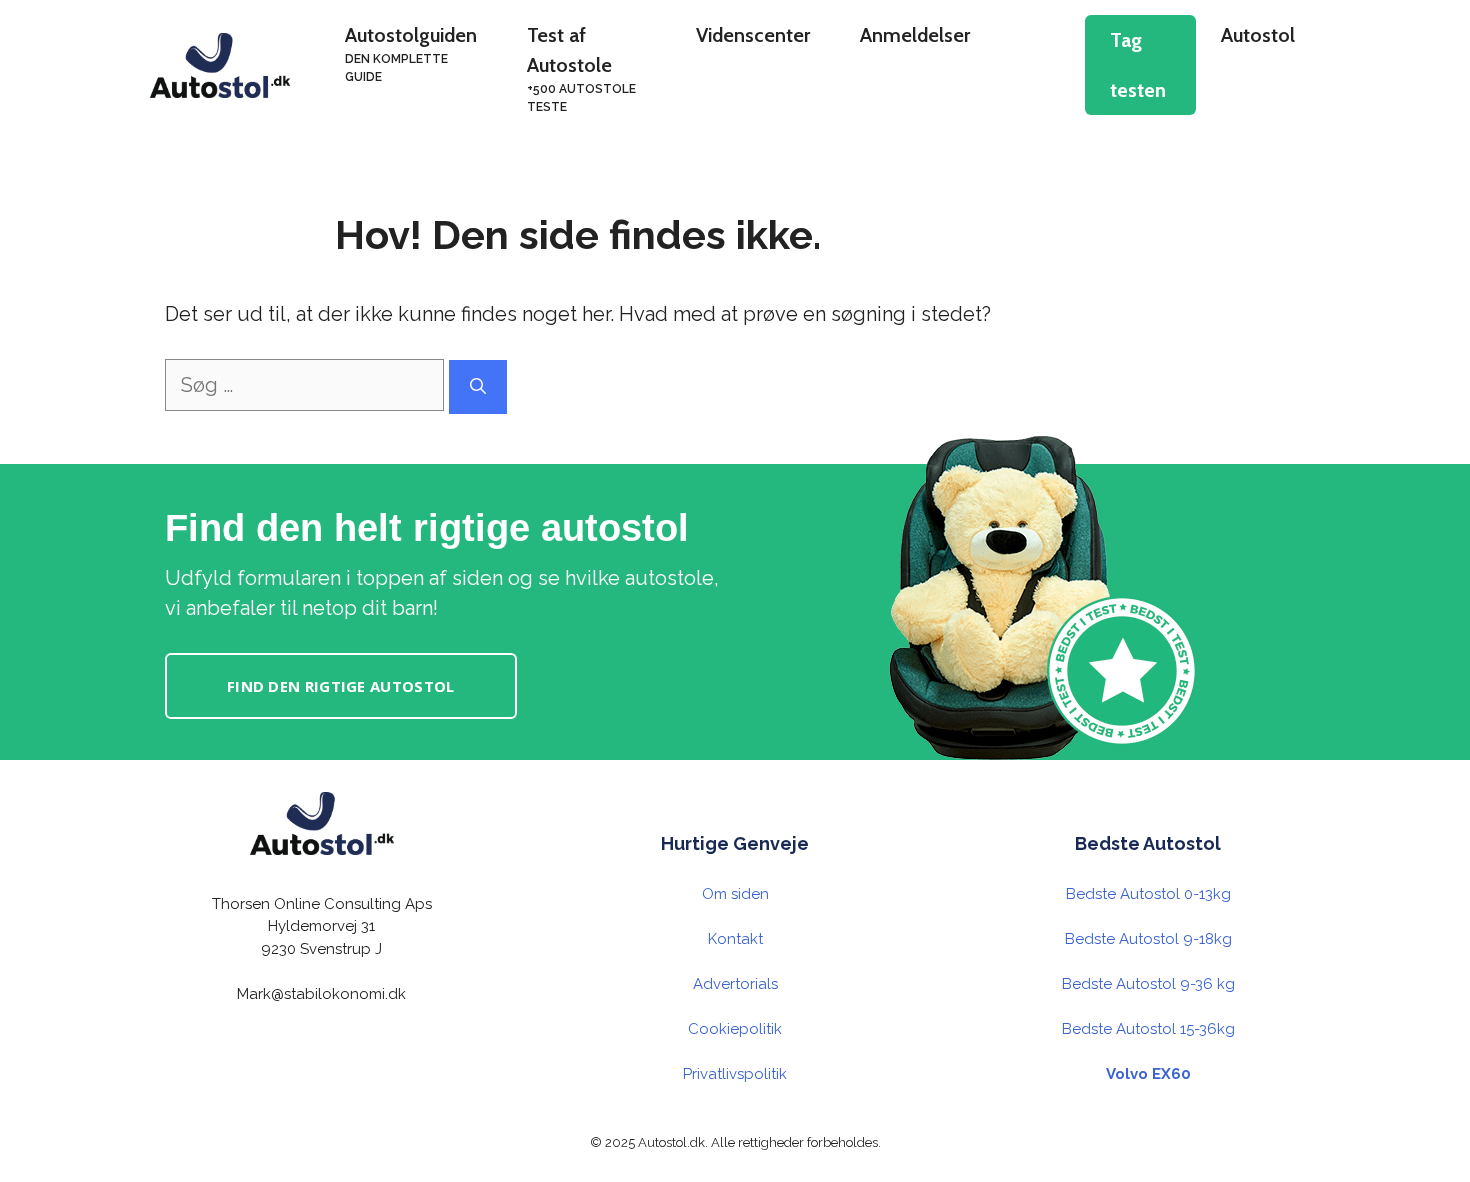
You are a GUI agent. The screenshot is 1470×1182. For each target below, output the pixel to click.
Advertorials (735, 984)
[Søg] (478, 387)
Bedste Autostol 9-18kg (1148, 939)
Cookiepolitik (735, 1029)
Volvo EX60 (1148, 1074)
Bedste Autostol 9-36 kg (1148, 984)
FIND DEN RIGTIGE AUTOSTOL (341, 686)
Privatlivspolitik (735, 1074)
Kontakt (735, 939)
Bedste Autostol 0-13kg (1148, 894)
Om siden (735, 894)
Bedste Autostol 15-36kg (1148, 1029)
